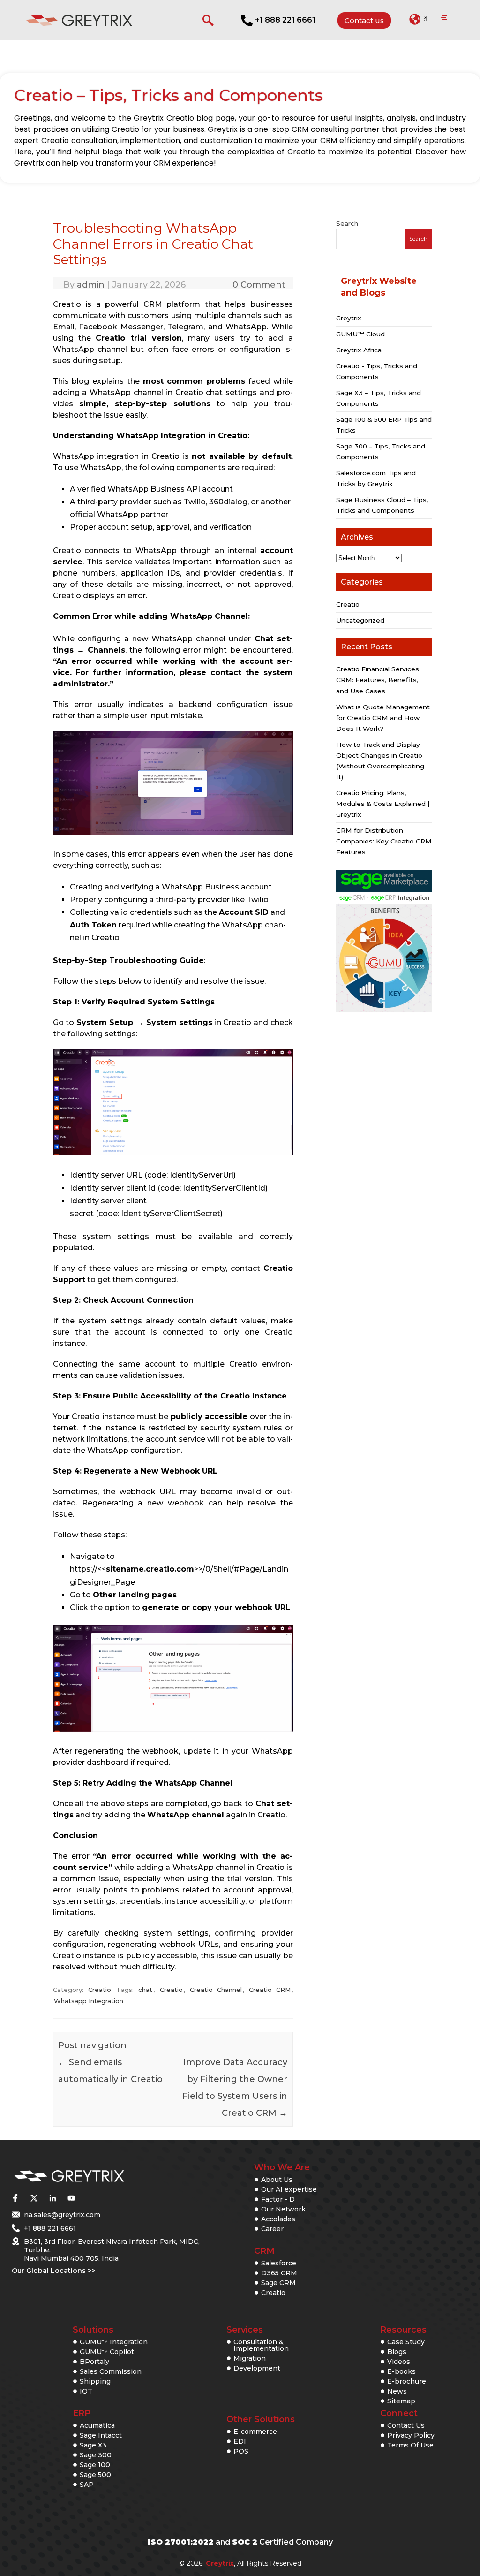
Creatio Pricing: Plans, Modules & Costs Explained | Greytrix (383, 804)
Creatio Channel (216, 1990)
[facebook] (15, 2198)
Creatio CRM (270, 1990)
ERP (82, 2413)
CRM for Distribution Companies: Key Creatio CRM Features (384, 841)
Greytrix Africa (359, 350)
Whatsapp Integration (89, 2001)
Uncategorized (360, 620)
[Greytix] (100, 2177)
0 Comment (259, 285)
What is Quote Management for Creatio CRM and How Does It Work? (383, 718)
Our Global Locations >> (53, 2271)
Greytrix (349, 318)
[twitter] (34, 2198)
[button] (418, 19)
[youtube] (71, 2198)
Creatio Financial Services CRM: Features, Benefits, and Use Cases (378, 680)
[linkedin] (52, 2198)
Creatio (100, 1990)
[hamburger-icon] (444, 18)
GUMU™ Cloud (360, 334)
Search (347, 223)
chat (145, 1990)
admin (91, 285)
